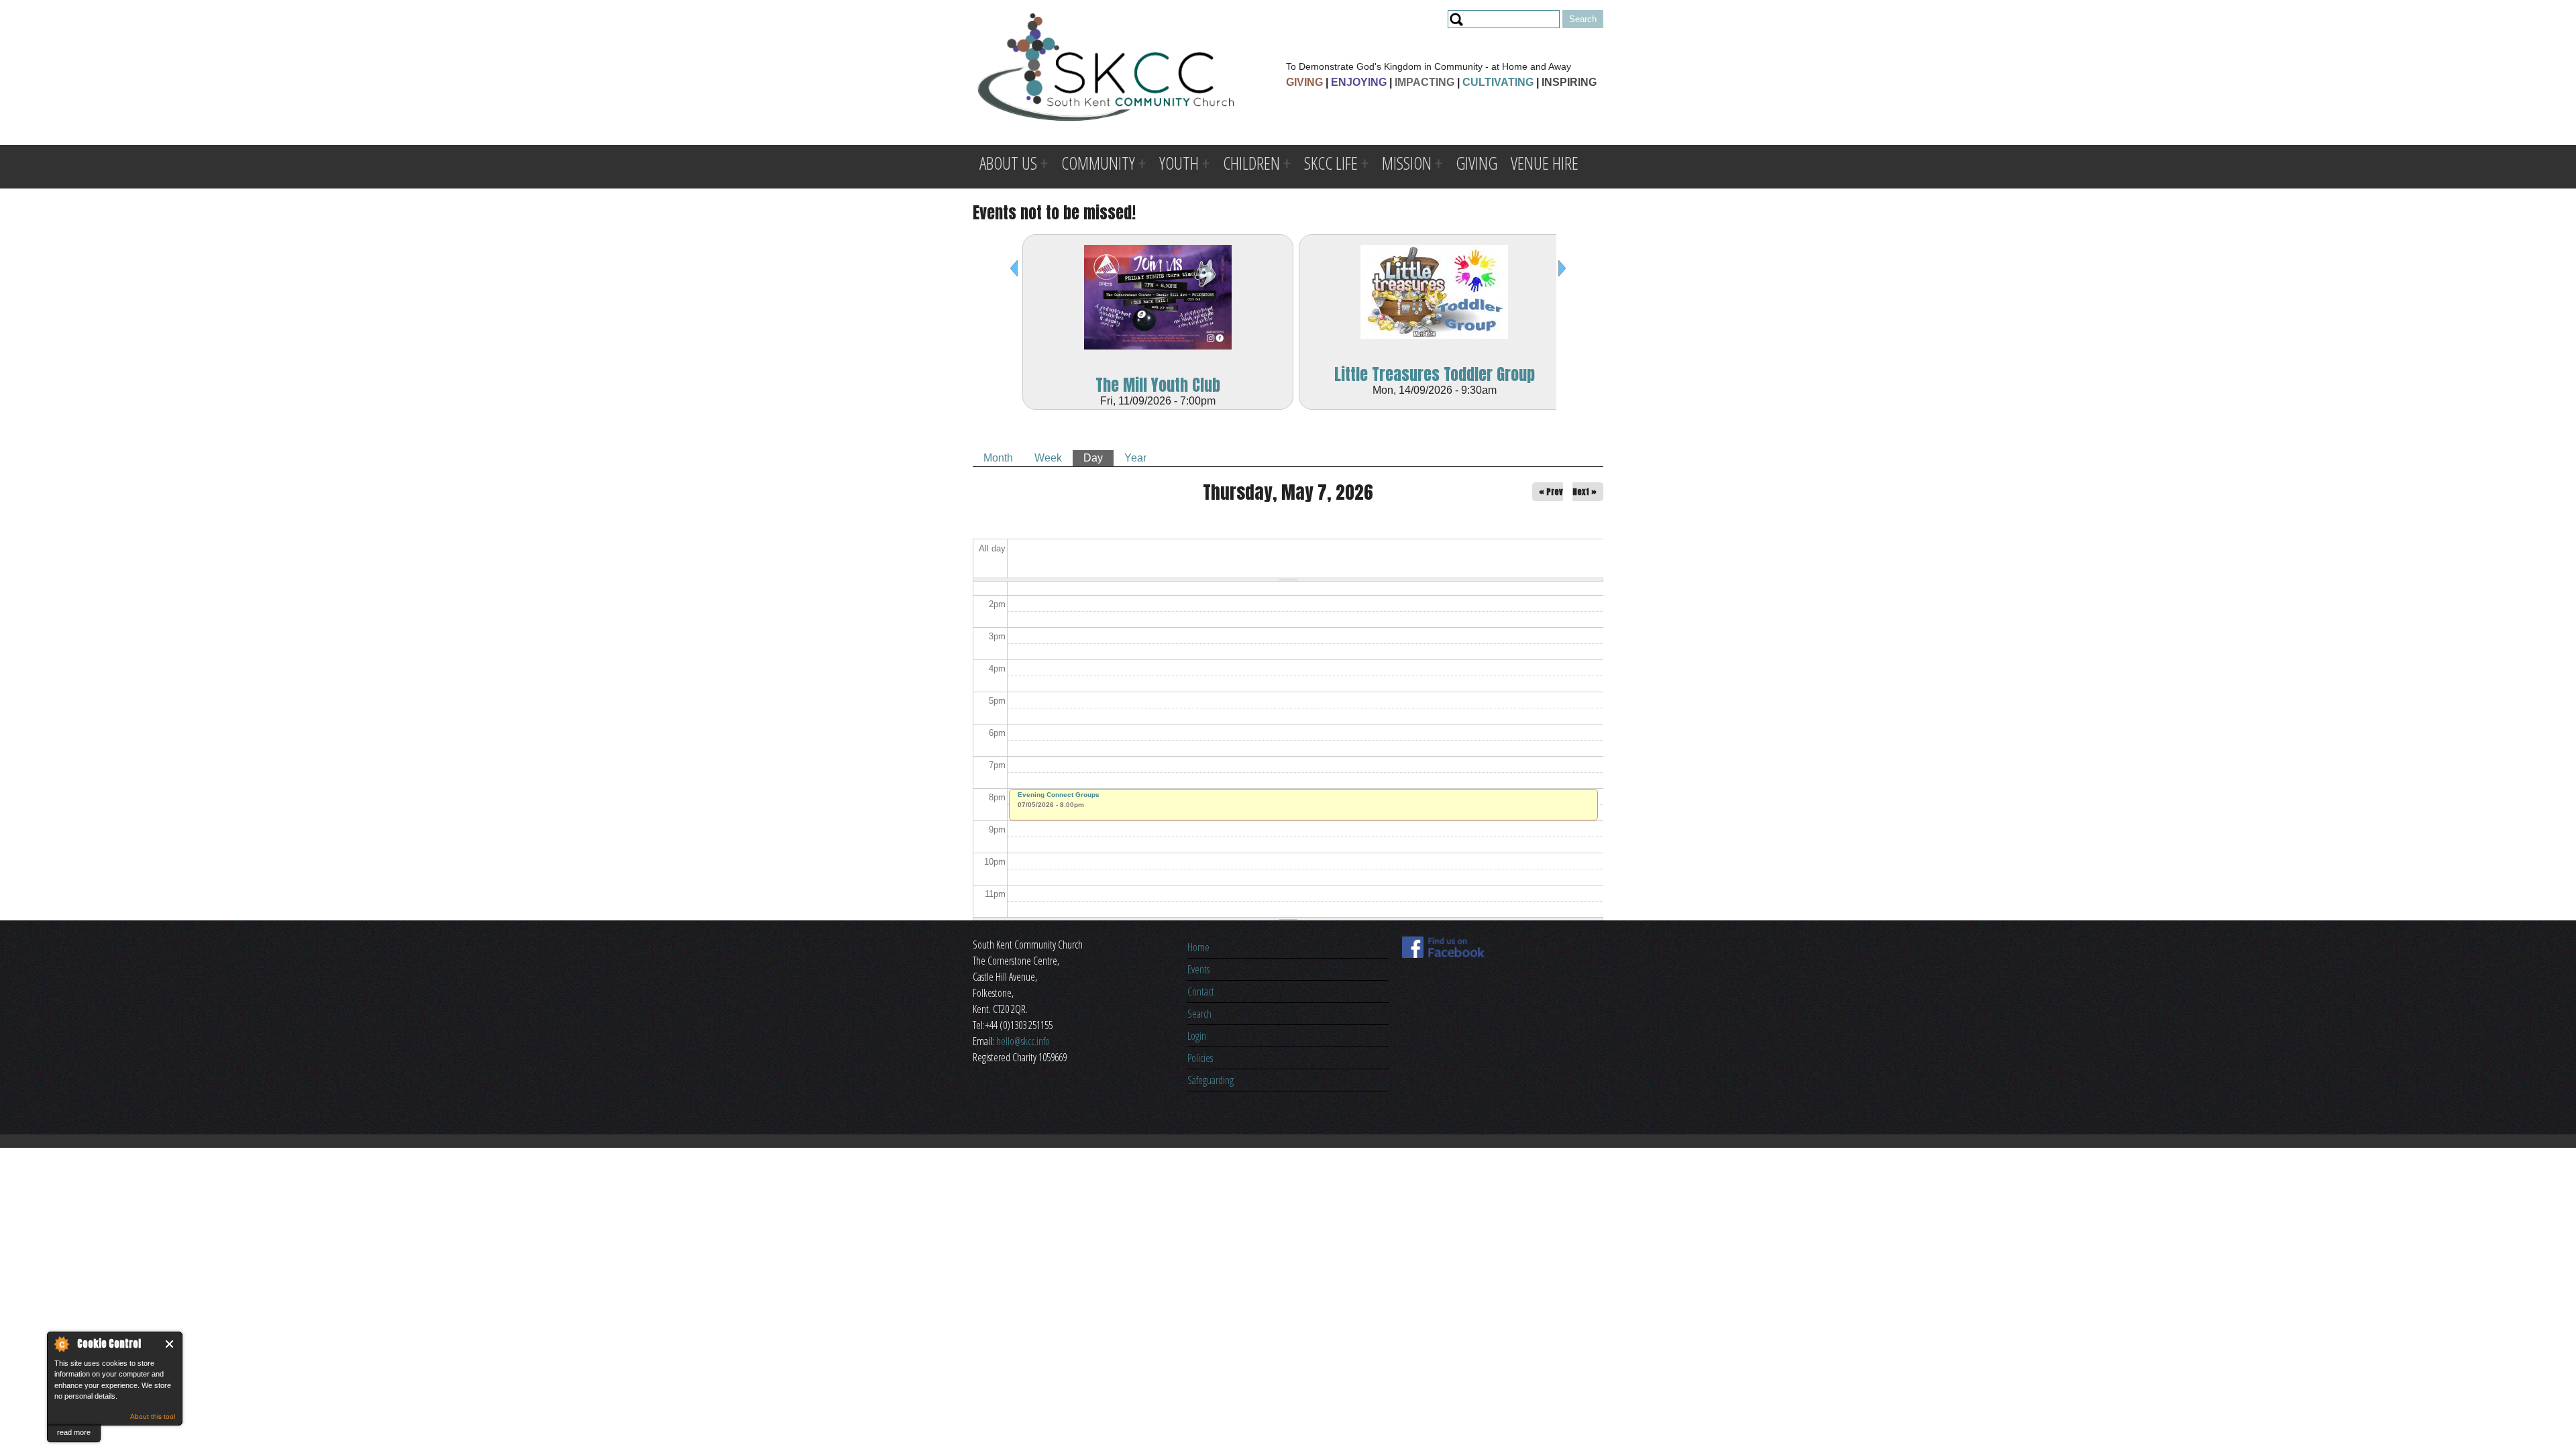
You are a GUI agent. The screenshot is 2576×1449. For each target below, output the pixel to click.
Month (998, 458)
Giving (1477, 163)
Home (1198, 947)
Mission (1407, 163)
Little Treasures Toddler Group (1435, 374)
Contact (1201, 991)
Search (1199, 1014)
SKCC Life (1331, 163)
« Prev (1551, 492)
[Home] (1106, 69)
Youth (1179, 163)
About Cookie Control (61, 1344)
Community (1098, 163)
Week (1048, 458)
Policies (1200, 1058)
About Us (1008, 163)
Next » (1585, 492)
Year (1135, 458)
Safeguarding (1211, 1080)
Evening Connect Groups (1059, 795)
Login (1197, 1036)
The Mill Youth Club (1158, 385)
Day (1098, 458)
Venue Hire (1545, 163)
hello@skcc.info (1023, 1041)
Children (1251, 163)
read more (74, 1432)
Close (170, 1344)
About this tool (153, 1416)
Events (1198, 969)
